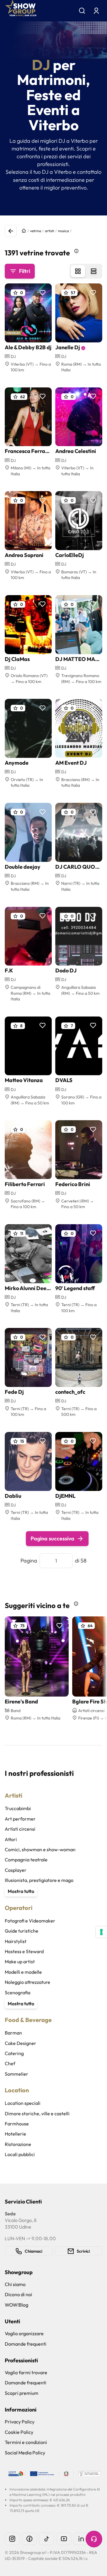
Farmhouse (17, 2124)
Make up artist (20, 1962)
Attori (11, 1839)
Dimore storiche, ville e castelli (37, 2113)
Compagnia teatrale (26, 1860)
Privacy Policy (20, 2422)
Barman (13, 2033)
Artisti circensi (20, 1829)
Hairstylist (16, 1941)
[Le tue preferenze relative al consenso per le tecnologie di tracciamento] (101, 1932)
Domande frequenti (26, 2344)
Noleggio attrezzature (27, 1982)
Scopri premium (22, 2393)
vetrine (36, 231)
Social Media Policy (25, 2453)
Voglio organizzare (24, 2333)
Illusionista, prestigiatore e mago (39, 1880)
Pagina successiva (52, 1538)
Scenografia (18, 1992)
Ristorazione (18, 2144)
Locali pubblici (20, 2154)
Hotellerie (15, 2134)
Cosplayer (16, 1870)
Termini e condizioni (26, 2442)
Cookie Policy (19, 2432)
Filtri (25, 271)
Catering (14, 2053)
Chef (10, 2063)
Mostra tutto (21, 1891)
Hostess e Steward (24, 1951)
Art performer (20, 1819)
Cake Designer (21, 2043)
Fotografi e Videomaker (30, 1921)
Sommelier (16, 2074)
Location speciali (23, 2103)
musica (63, 231)
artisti (49, 231)
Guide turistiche (22, 1931)
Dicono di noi (18, 2294)
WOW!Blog (16, 2305)
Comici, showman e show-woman (40, 1849)
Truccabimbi (18, 1808)
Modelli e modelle (23, 1972)
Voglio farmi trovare (26, 2372)
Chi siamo (15, 2284)
